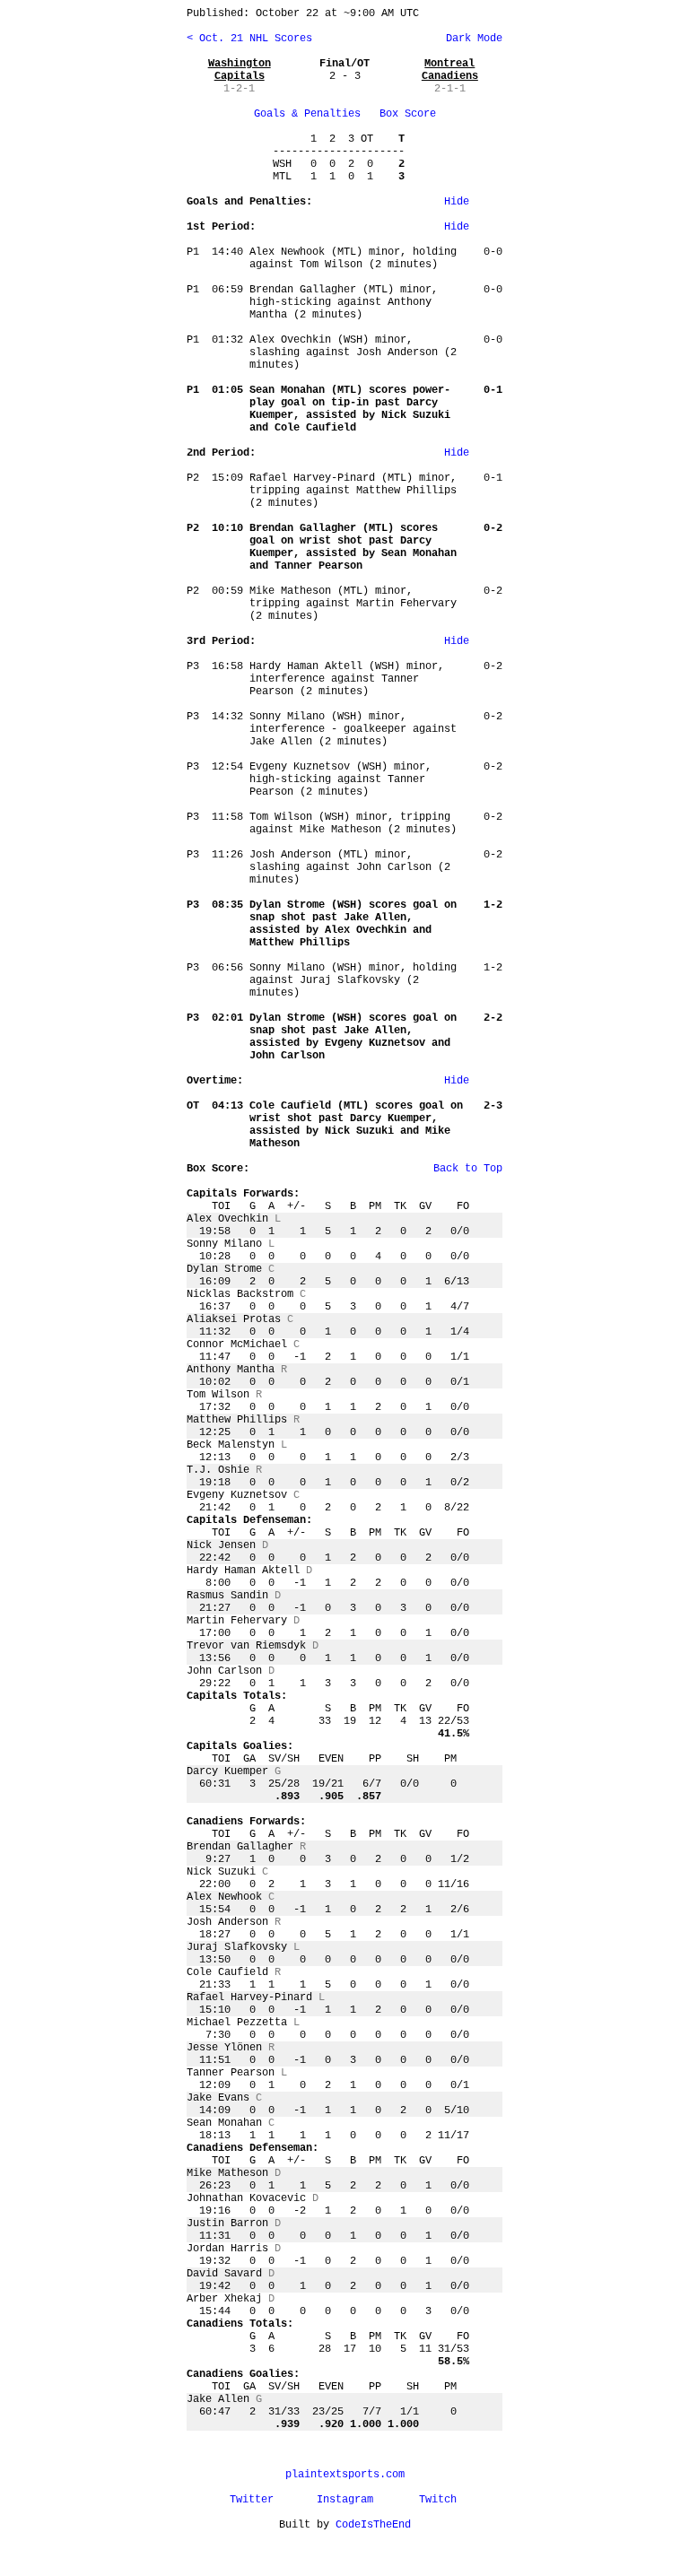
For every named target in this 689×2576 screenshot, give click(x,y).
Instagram (345, 2500)
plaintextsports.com (345, 2475)
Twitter (252, 2500)
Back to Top (468, 1169)
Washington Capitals (240, 70)
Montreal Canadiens (450, 70)
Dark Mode (471, 39)
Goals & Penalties (307, 114)
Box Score (408, 114)
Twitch (438, 2500)
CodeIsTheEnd (373, 2525)
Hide (457, 202)
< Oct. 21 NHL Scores (249, 39)
